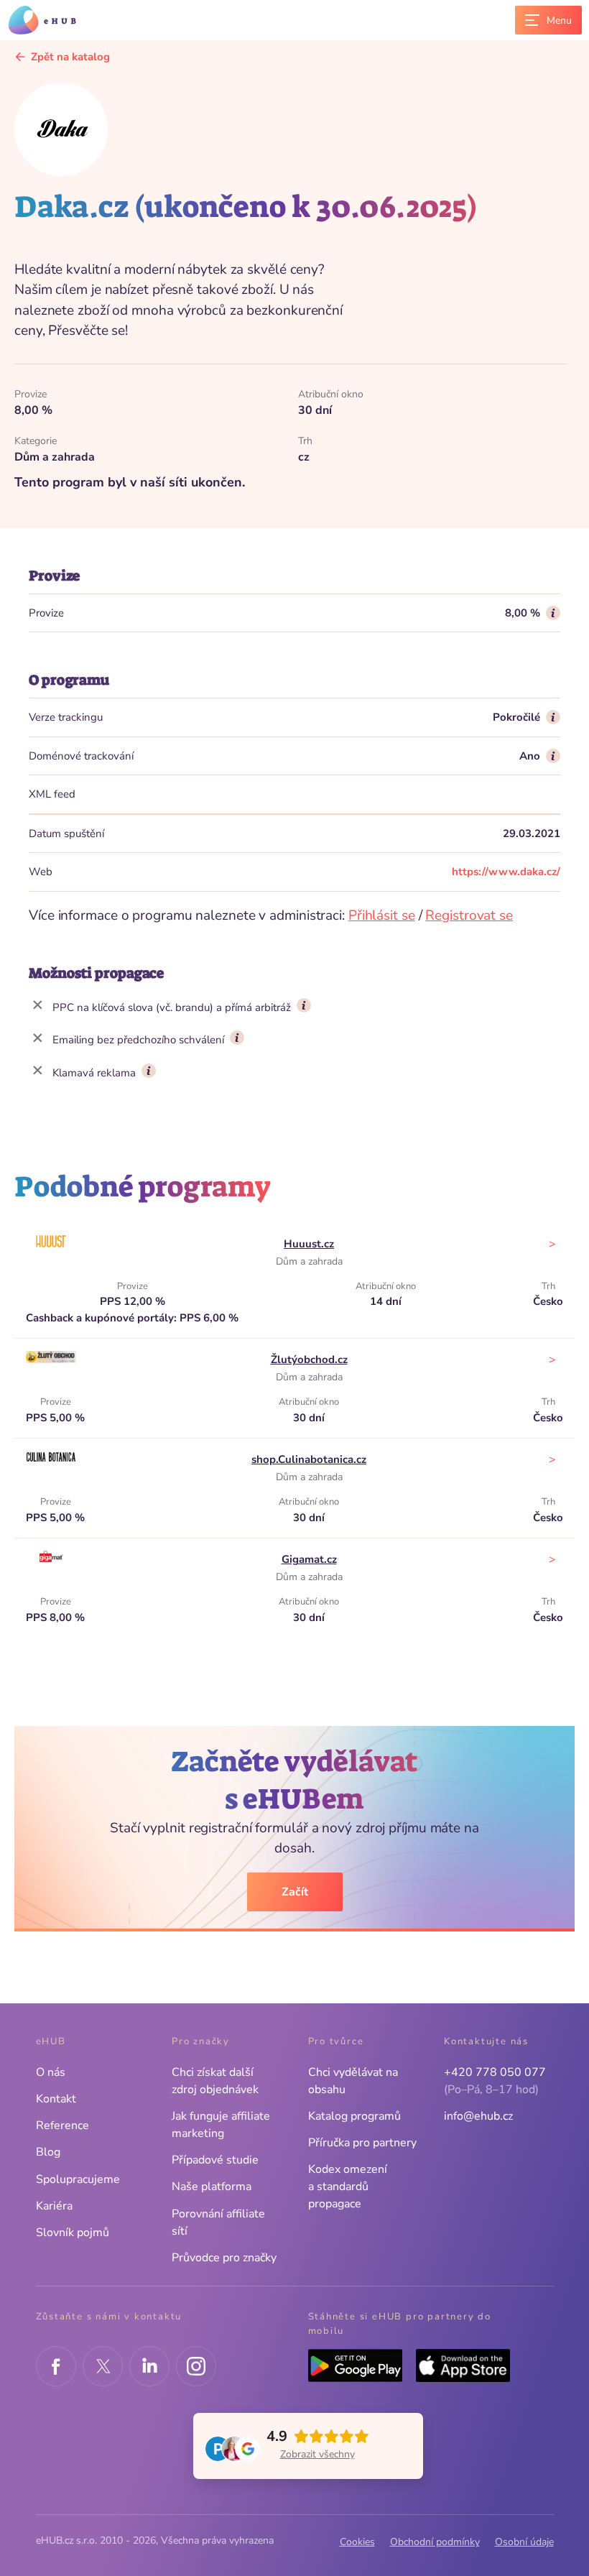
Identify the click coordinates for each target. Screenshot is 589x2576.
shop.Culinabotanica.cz (309, 1459)
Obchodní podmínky (435, 2542)
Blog (48, 2152)
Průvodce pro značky (224, 2258)
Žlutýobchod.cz (309, 1359)
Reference (62, 2125)
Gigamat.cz (309, 1559)
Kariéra (54, 2206)
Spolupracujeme (78, 2179)
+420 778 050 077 (495, 2072)
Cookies (357, 2542)
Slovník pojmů (73, 2233)
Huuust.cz (309, 1244)
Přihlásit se (382, 915)
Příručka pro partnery (362, 2143)
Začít (295, 1892)
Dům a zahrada (309, 1261)
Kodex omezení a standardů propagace (348, 2187)
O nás (51, 2072)
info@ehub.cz (478, 2116)
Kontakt (56, 2099)
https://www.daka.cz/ (506, 872)
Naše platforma (212, 2187)
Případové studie (215, 2160)
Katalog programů (354, 2116)
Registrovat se (469, 915)
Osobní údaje (524, 2542)
